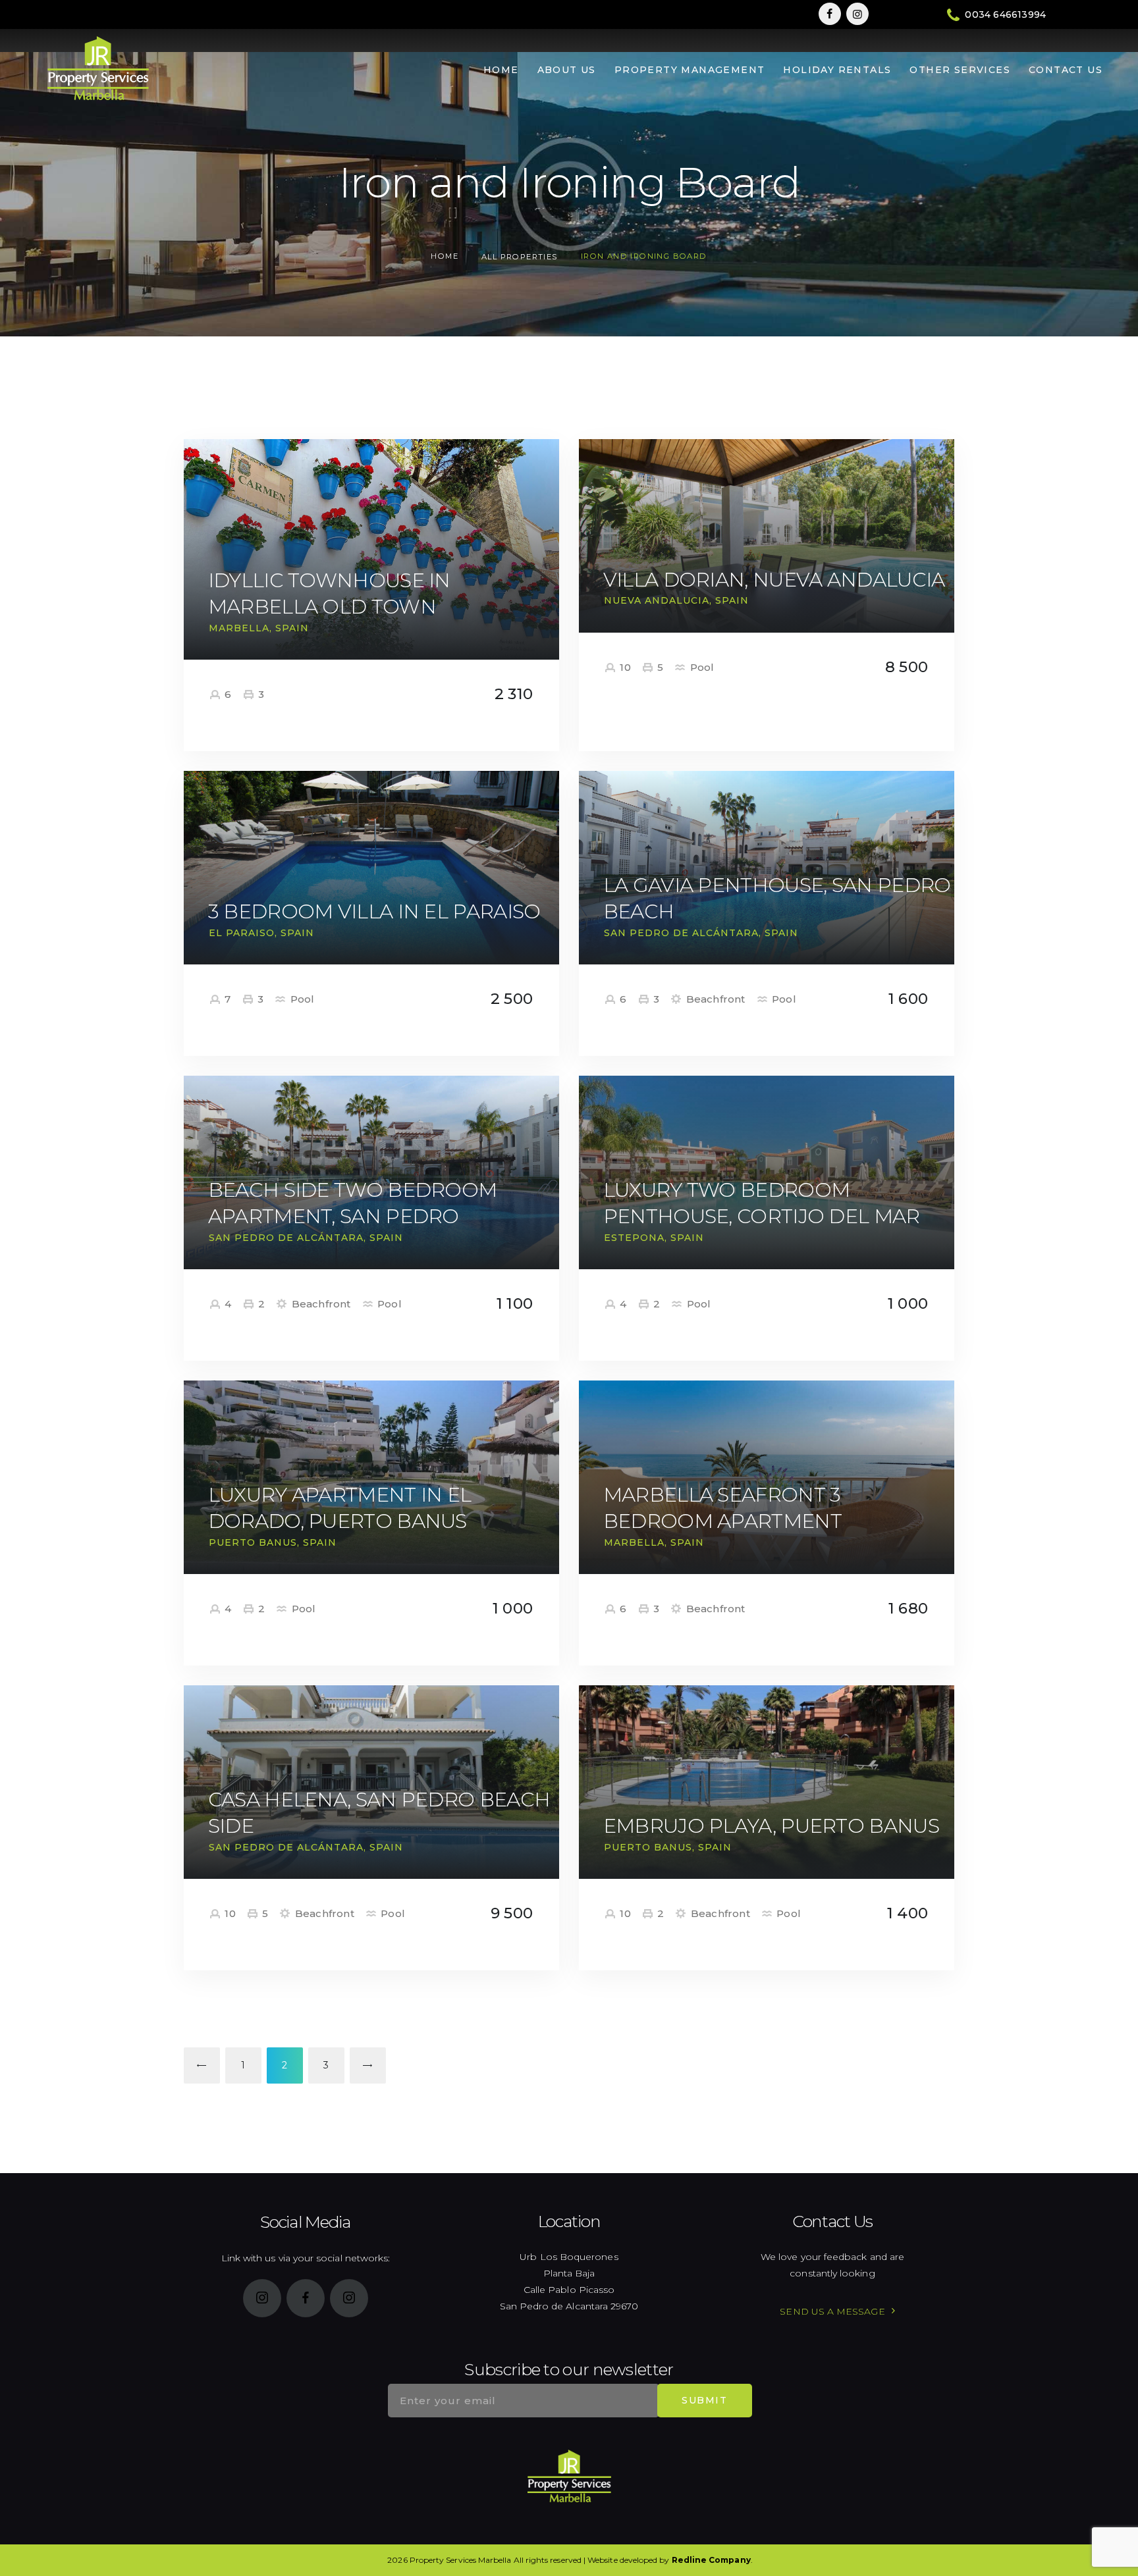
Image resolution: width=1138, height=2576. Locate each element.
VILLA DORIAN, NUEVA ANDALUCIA (774, 580)
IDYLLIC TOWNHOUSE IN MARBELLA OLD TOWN (329, 593)
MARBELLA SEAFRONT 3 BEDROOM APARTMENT (722, 1508)
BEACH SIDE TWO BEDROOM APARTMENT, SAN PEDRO (353, 1203)
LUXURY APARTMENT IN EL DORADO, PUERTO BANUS (340, 1508)
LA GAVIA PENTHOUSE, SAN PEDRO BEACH (777, 898)
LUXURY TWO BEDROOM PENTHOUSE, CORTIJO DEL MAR (762, 1203)
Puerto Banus (253, 1542)
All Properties (520, 257)
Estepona (634, 1238)
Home (445, 256)
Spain (292, 628)
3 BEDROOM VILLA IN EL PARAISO (374, 911)
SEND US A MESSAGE (832, 2311)
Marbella (239, 628)
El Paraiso (242, 933)
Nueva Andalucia (657, 600)
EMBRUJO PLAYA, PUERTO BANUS (771, 1826)
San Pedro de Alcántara (681, 933)
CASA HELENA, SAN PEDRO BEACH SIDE (379, 1813)
